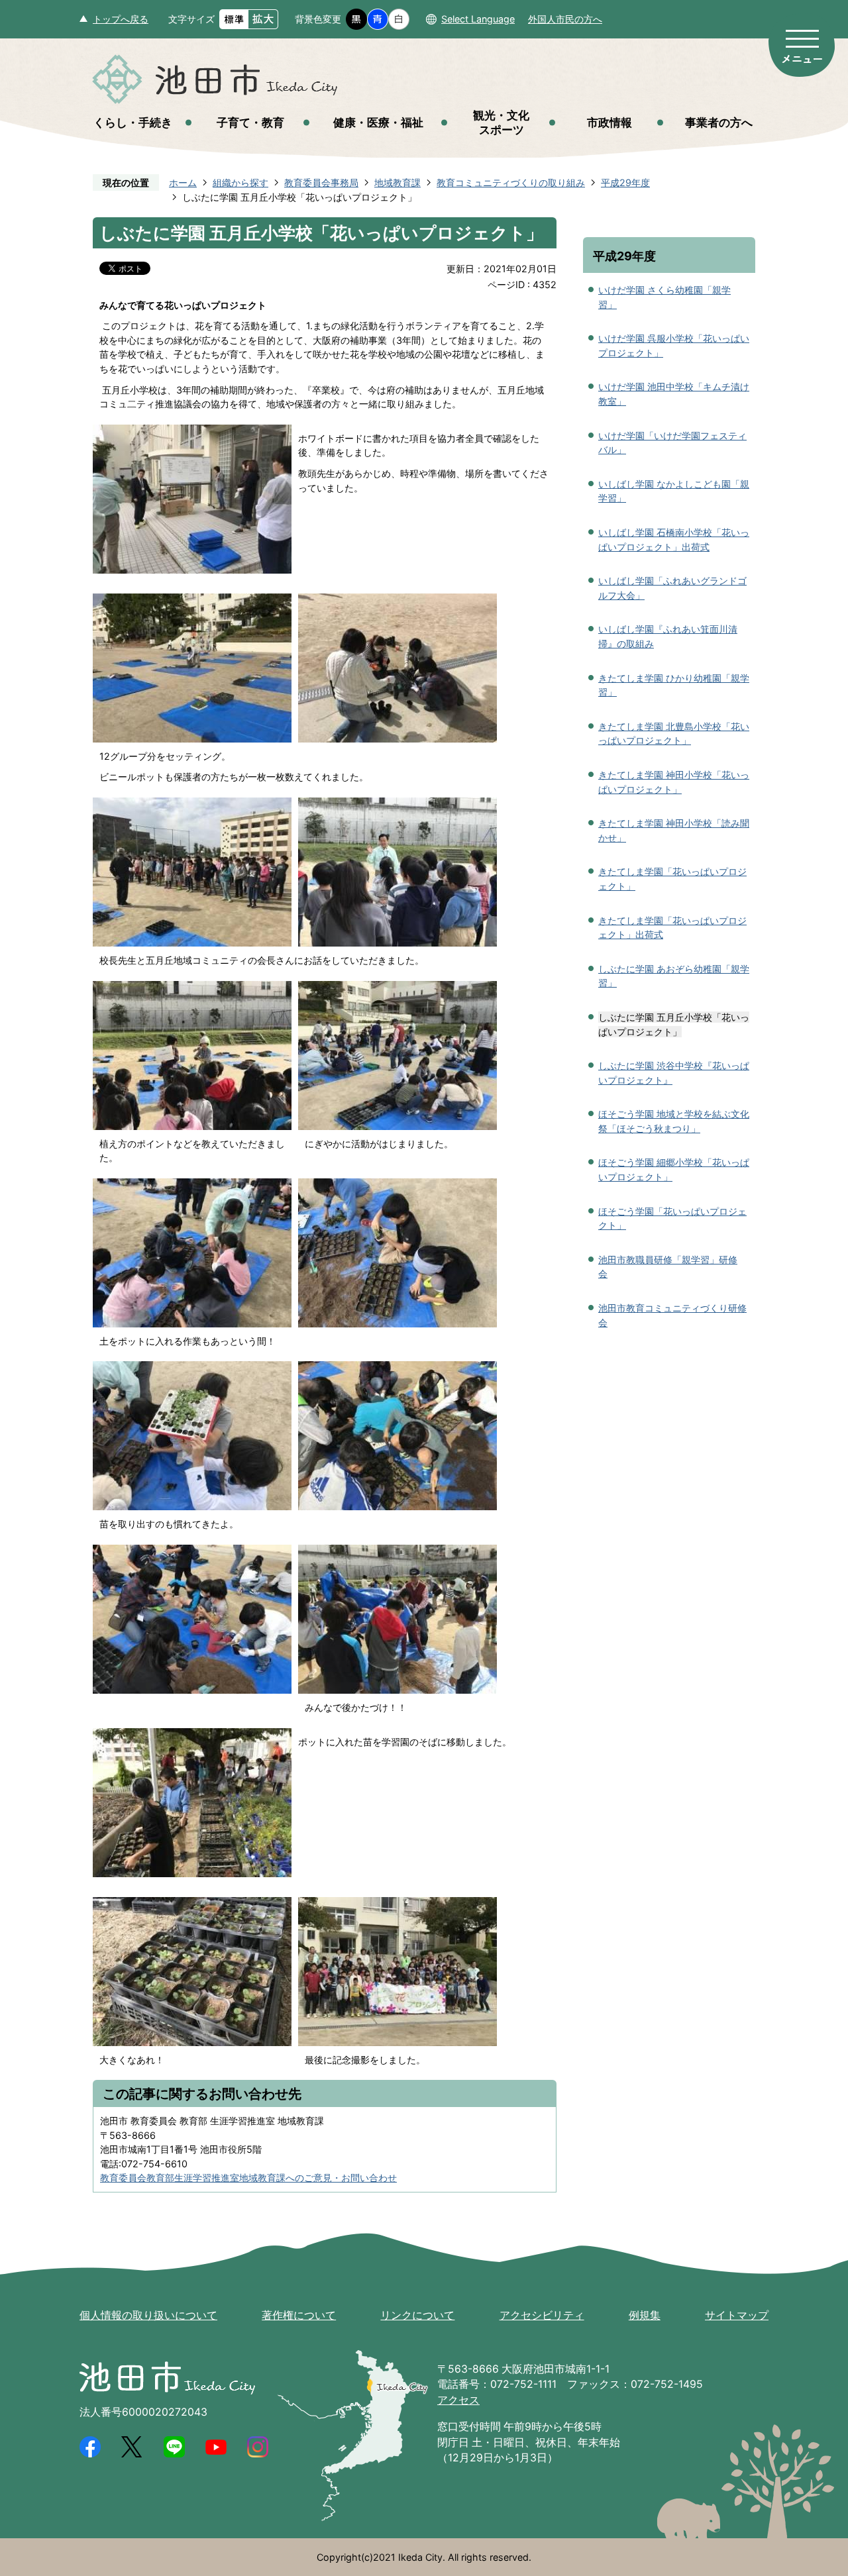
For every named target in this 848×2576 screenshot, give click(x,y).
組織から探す (240, 182)
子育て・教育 (250, 122)
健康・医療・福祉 (378, 122)
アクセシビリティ (542, 2315)
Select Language (478, 19)
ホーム (183, 182)
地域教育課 (397, 182)
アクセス (458, 2400)
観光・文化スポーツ (501, 122)
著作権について (299, 2315)
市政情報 (609, 122)
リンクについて (417, 2315)
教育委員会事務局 (321, 182)
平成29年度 (625, 182)
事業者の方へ (719, 122)
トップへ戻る (121, 19)
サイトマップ (737, 2315)
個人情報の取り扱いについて (148, 2315)
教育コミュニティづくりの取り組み (511, 182)
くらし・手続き (133, 122)
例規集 (645, 2315)
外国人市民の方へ (565, 19)
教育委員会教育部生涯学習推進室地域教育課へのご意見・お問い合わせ (248, 2178)
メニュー (802, 45)
